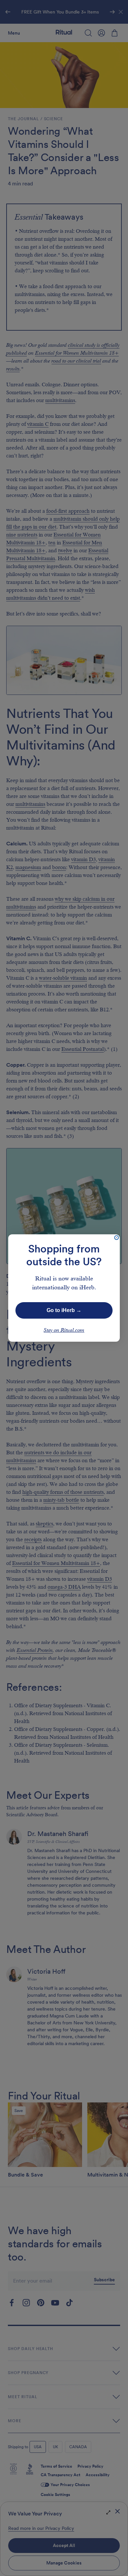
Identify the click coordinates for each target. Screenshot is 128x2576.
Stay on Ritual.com (64, 1330)
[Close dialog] (117, 1238)
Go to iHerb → (64, 1310)
